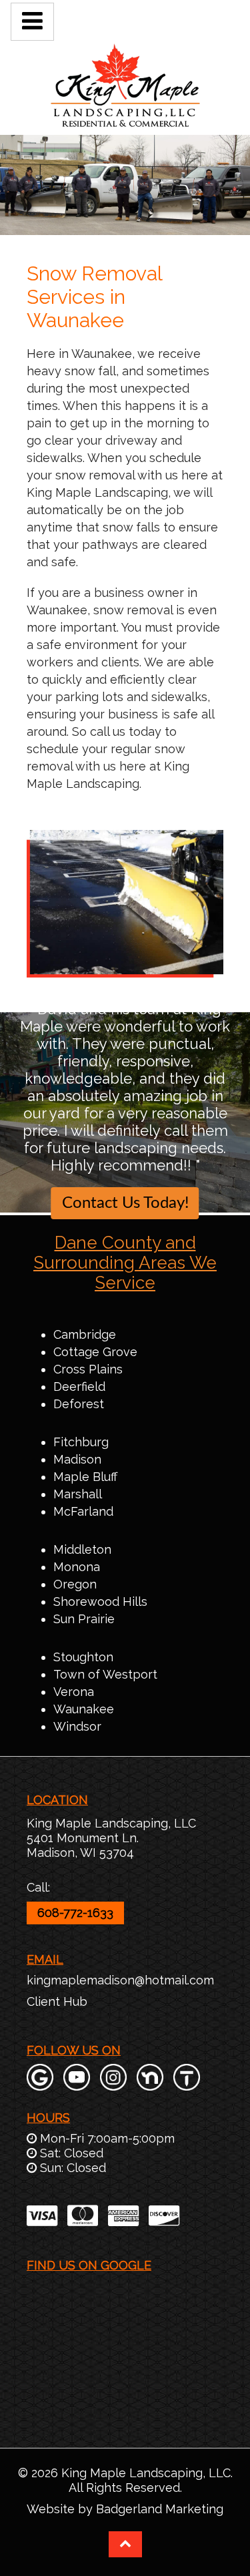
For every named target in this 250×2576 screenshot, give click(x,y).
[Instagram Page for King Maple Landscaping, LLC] (113, 2084)
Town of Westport (105, 1674)
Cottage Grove (95, 1352)
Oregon (75, 1584)
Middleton (82, 1549)
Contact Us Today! (125, 1203)
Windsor (77, 1726)
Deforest (79, 1404)
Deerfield (79, 1386)
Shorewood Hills (100, 1601)
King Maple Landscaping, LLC (111, 1823)
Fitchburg (81, 1442)
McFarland (83, 1511)
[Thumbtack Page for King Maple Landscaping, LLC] (187, 2084)
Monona (77, 1567)
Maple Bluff (85, 1477)
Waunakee (84, 1709)
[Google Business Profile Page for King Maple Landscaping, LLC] (40, 2084)
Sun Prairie (84, 1619)
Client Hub (57, 2001)
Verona (74, 1692)
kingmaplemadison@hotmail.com (120, 1980)
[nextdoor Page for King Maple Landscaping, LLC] (150, 2084)
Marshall (78, 1494)
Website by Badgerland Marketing (125, 2509)
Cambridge (85, 1334)
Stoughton (83, 1657)
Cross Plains (88, 1369)
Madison (77, 1459)
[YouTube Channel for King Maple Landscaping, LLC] (77, 2084)
